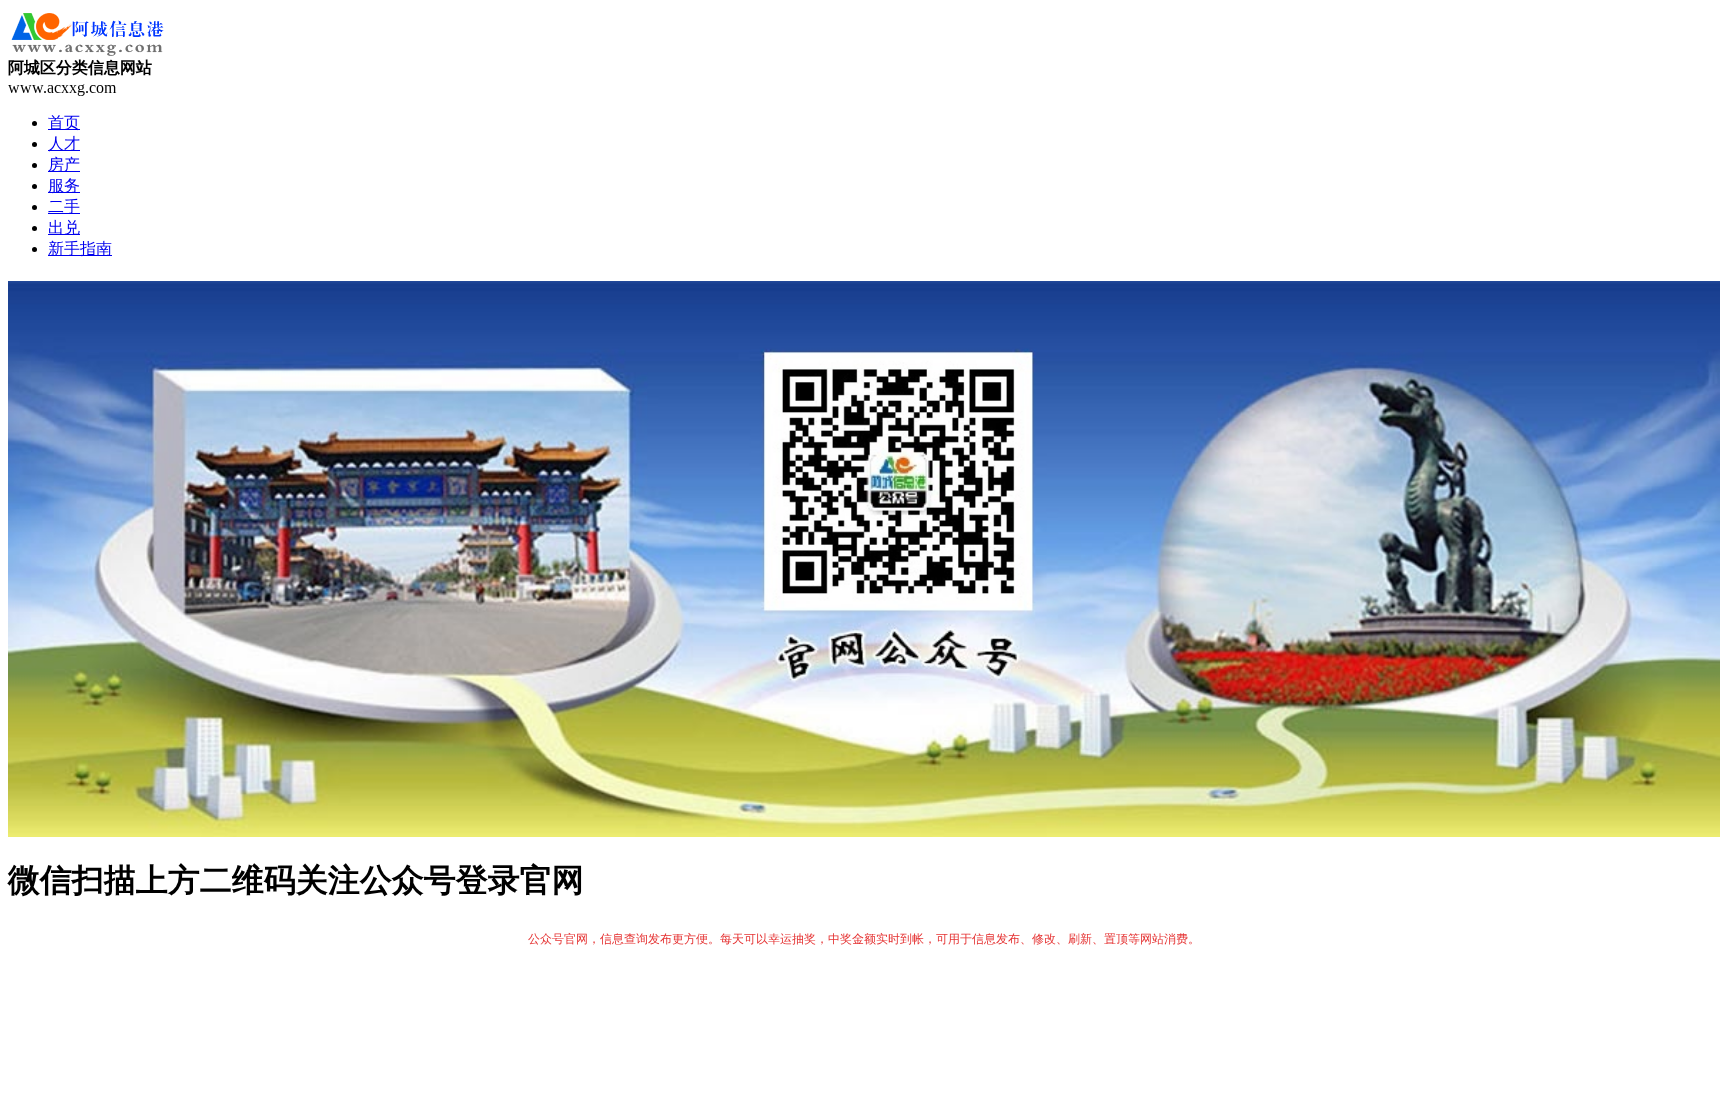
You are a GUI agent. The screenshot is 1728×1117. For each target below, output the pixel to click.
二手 (64, 206)
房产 (64, 164)
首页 (64, 122)
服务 (64, 185)
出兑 (64, 227)
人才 (64, 143)
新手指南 (80, 248)
